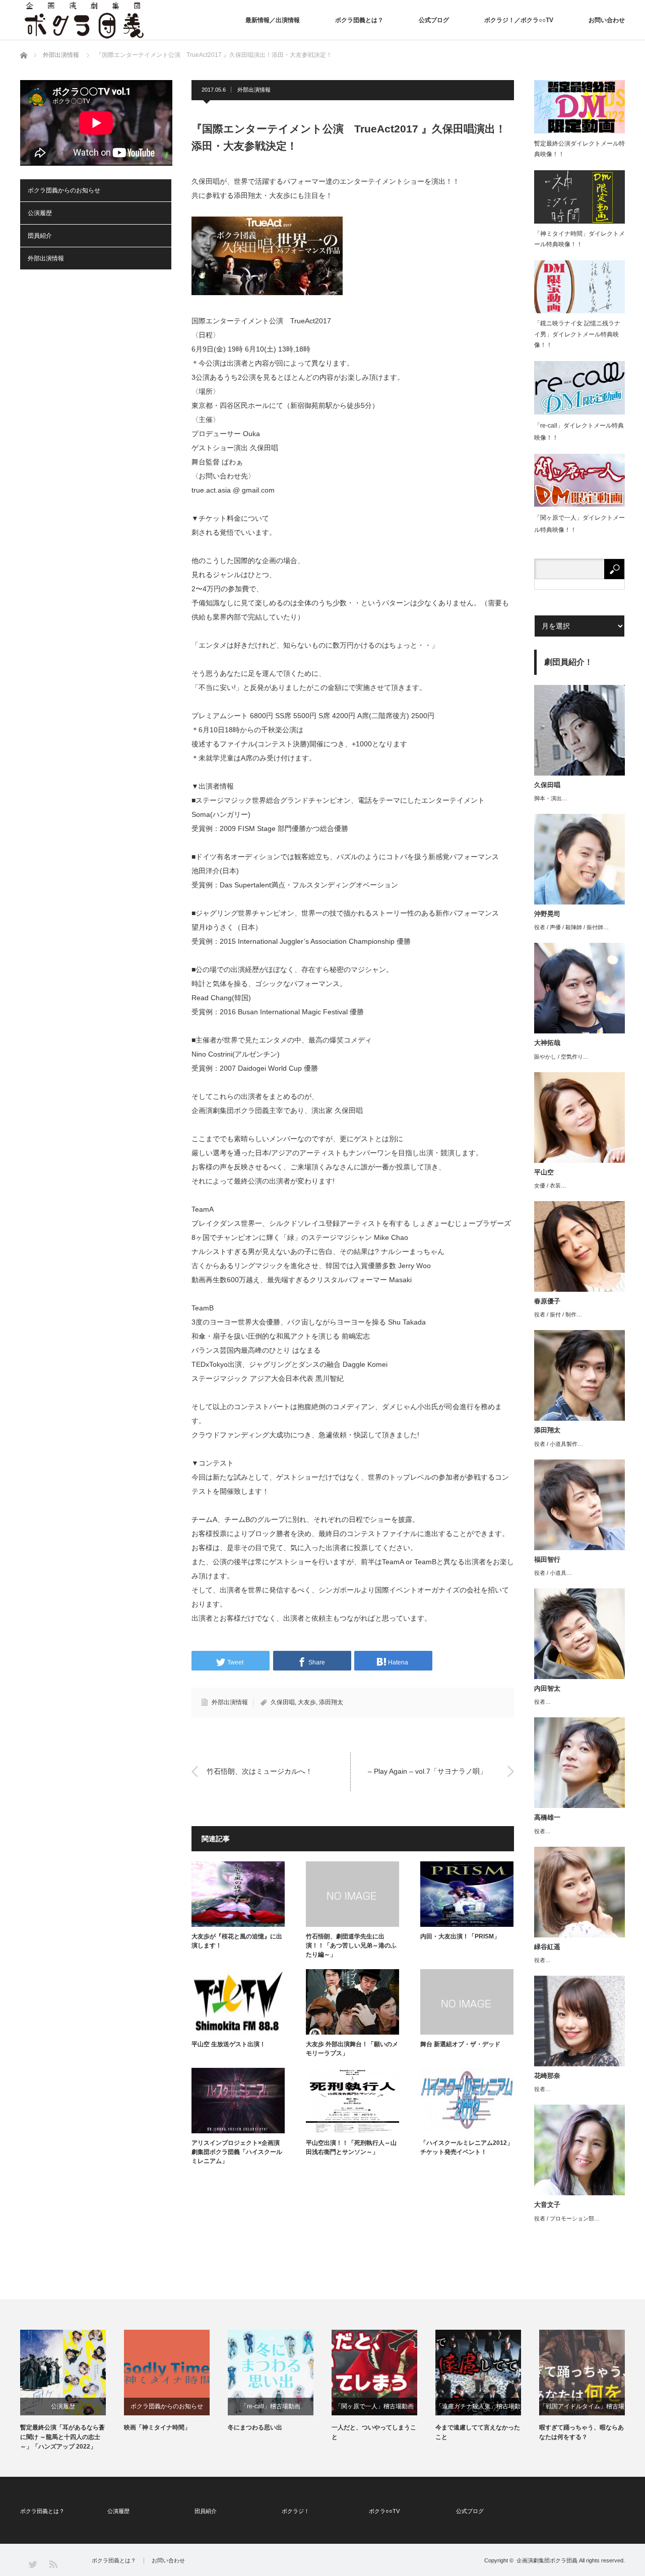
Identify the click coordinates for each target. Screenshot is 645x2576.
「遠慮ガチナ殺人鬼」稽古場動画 (478, 2409)
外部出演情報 (254, 90)
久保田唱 (283, 1702)
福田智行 (547, 1559)
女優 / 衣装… (550, 1186)
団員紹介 (40, 236)
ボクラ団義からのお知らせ (64, 190)
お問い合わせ (607, 20)
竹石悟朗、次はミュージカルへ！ (260, 1771)
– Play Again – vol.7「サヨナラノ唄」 (427, 1771)
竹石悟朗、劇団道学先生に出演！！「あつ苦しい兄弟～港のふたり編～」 (351, 1945)
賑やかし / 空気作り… (561, 1057)
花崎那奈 (547, 2076)
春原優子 (547, 1301)
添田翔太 (331, 1702)
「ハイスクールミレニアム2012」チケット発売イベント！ (467, 2147)
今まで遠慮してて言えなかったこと (478, 2432)
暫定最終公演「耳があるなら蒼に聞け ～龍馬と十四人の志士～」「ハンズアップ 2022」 (62, 2437)
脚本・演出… (551, 798)
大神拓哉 (547, 1043)
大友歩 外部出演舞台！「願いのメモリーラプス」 (352, 2049)
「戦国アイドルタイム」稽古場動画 (582, 2409)
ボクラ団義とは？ (359, 20)
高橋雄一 (547, 1817)
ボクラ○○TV (384, 2511)
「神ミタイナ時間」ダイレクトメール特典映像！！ (579, 239)
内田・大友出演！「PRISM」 (460, 1936)
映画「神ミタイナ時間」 (157, 2427)
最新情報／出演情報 (273, 20)
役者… (542, 1702)
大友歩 (307, 1702)
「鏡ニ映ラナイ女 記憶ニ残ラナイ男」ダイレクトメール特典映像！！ (577, 334)
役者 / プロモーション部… (567, 2218)
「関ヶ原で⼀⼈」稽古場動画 (374, 2406)
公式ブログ (434, 20)
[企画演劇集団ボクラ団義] (84, 20)
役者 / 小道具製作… (559, 1444)
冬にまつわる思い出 (255, 2427)
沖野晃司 (547, 914)
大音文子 (547, 2205)
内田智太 (547, 1688)
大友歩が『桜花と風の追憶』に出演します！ (237, 1941)
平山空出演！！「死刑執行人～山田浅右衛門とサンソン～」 (351, 2147)
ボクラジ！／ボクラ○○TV (519, 20)
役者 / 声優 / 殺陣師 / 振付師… (571, 927)
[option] (72, 2391)
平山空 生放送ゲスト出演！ (229, 2044)
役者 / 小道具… (553, 1573)
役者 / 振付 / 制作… (558, 1314)
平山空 (544, 1172)
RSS (53, 2564)
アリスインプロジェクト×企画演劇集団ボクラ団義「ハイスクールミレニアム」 (237, 2152)
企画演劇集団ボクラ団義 (547, 2560)
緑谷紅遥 (547, 1947)
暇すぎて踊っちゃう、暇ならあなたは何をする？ (582, 2432)
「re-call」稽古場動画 (271, 2406)
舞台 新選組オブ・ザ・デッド (460, 2044)
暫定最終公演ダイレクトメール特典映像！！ (579, 149)
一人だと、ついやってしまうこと (374, 2432)
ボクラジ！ (296, 2511)
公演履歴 (40, 213)
